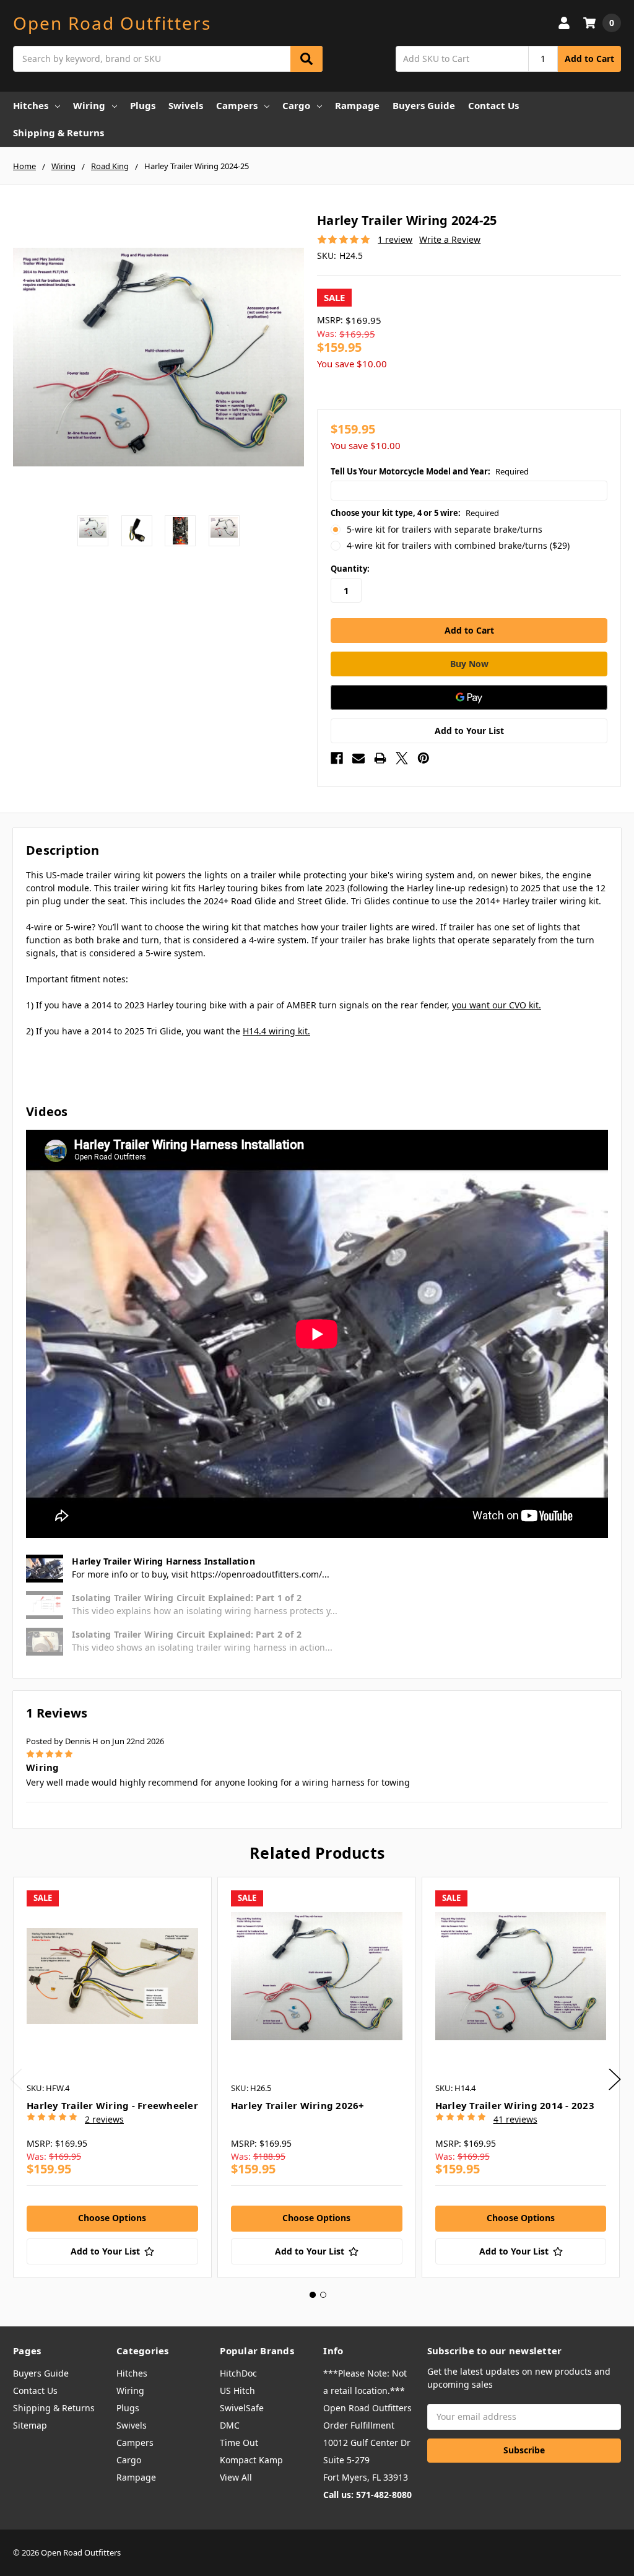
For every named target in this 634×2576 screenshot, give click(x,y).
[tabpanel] (112, 2077)
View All (236, 2477)
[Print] (380, 758)
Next (615, 2080)
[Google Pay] (469, 697)
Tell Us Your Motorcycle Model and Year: (430, 471)
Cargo (296, 105)
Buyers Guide (424, 105)
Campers (237, 105)
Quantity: (350, 569)
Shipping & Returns (59, 133)
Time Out (239, 2443)
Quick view (112, 1976)
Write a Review (450, 239)
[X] (402, 758)
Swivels (186, 105)
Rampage (357, 105)
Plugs (143, 105)
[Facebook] (337, 758)
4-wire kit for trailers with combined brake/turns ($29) (458, 545)
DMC (230, 2425)
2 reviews (104, 2119)
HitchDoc (238, 2373)
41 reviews (515, 2119)
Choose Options (112, 2218)
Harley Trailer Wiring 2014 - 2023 (515, 2105)
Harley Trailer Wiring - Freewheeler (112, 2105)
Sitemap (30, 2425)
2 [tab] (323, 2295)
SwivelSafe (242, 2408)
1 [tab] (313, 2295)
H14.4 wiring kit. (276, 1031)
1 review (395, 239)
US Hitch (237, 2390)
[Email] (358, 758)
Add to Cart (589, 59)
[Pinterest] (423, 758)
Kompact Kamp (251, 2460)
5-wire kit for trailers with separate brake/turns (445, 529)
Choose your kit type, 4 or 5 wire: (415, 513)
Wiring (89, 105)
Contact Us (493, 105)
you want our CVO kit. (497, 1005)
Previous (16, 2080)
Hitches (31, 105)
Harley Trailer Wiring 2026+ (298, 2105)
